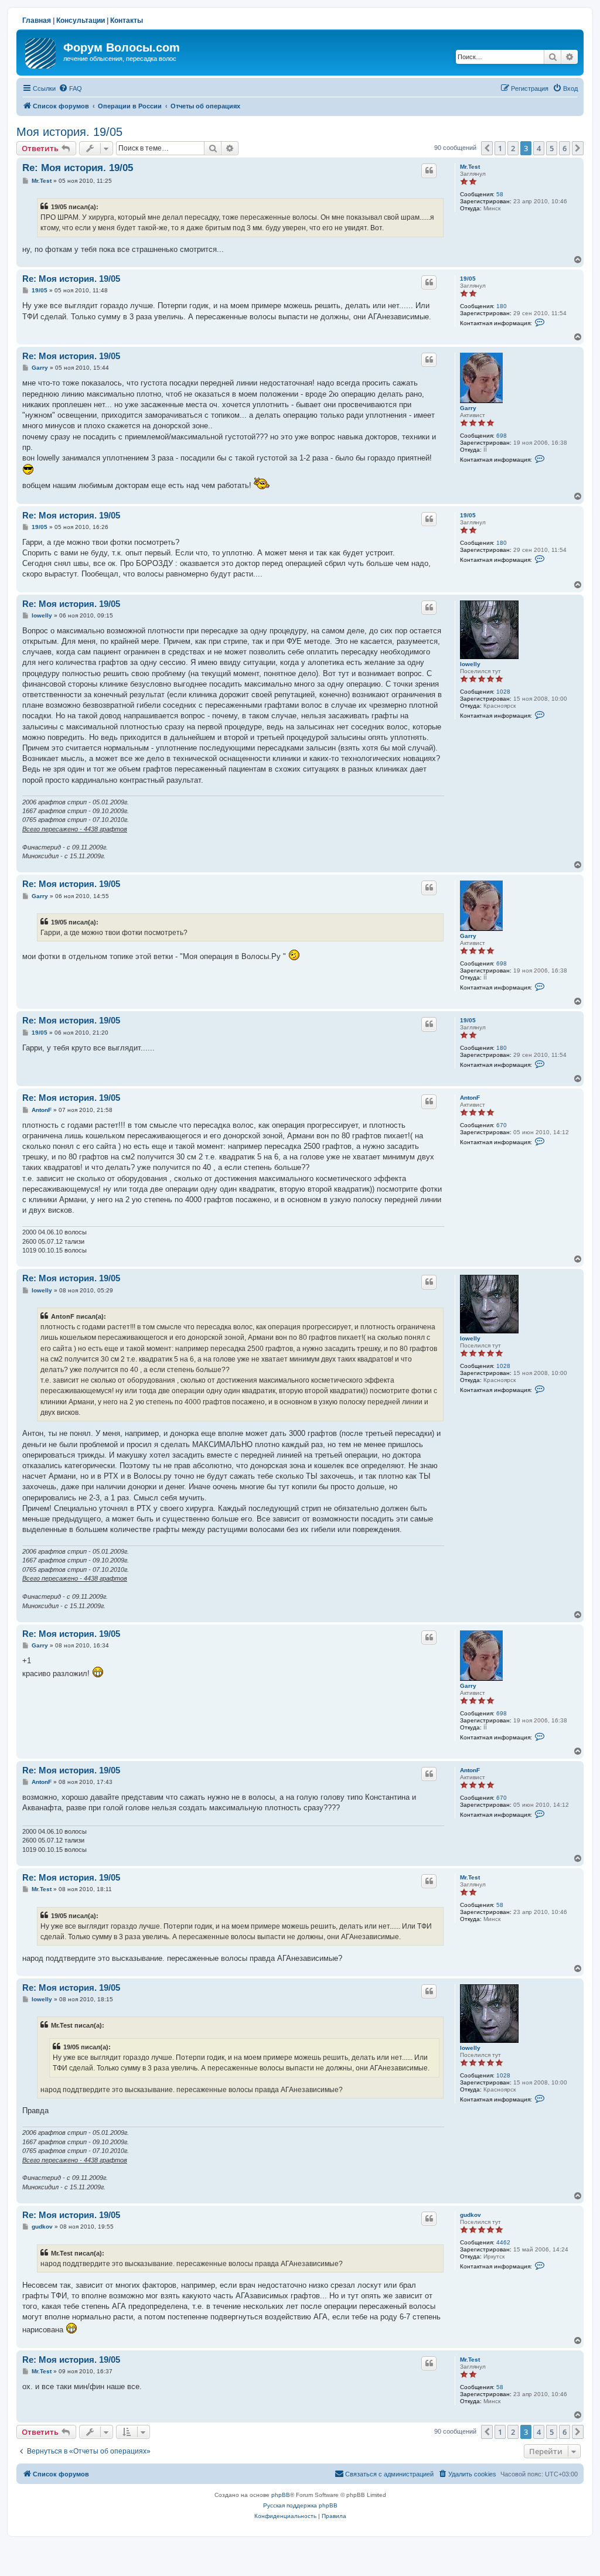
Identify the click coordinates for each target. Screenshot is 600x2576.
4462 (503, 2242)
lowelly (470, 664)
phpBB (281, 2495)
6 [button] (565, 148)
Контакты (127, 21)
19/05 (468, 279)
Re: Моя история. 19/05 (78, 168)
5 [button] (552, 148)
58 (500, 194)
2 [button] (513, 148)
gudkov (471, 2215)
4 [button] (539, 148)
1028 (503, 692)
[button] (487, 148)
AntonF (470, 1098)
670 (502, 1125)
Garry (468, 408)
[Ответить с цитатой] (429, 170)
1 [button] (500, 148)
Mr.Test (470, 167)
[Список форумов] (41, 51)
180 (502, 306)
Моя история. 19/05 (69, 132)
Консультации (81, 21)
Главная (37, 21)
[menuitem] (70, 88)
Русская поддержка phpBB (300, 2505)
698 (502, 436)
